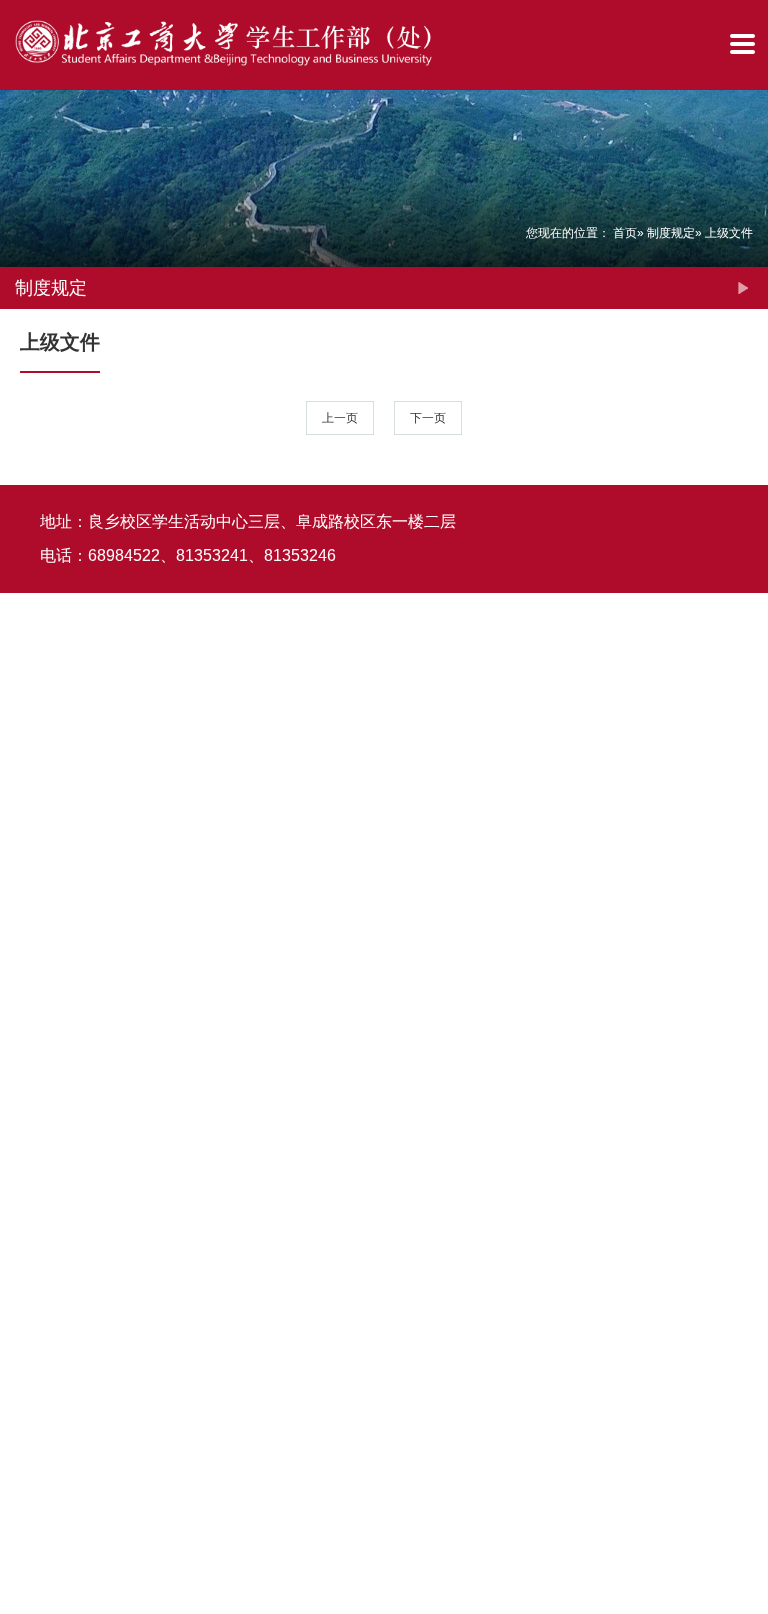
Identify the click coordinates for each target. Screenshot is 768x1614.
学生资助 (22, 1050)
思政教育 (22, 407)
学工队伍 (22, 729)
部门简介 (22, 246)
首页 (625, 233)
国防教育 (22, 1372)
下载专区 (22, 1533)
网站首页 (22, 86)
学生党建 (22, 890)
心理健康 (22, 1211)
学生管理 (22, 568)
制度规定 (671, 233)
